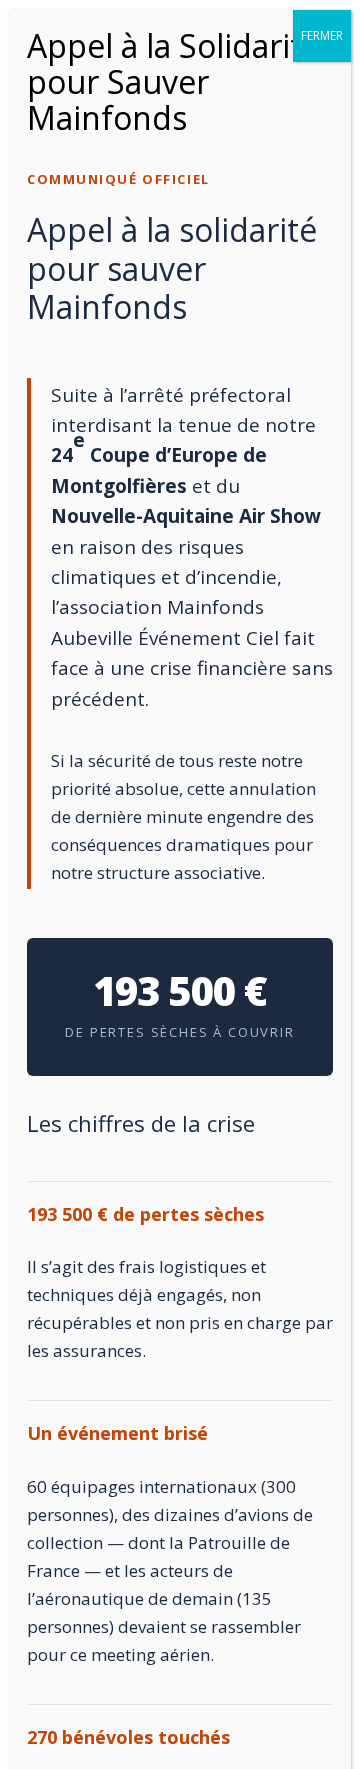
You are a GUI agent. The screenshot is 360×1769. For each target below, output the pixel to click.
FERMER (322, 35)
